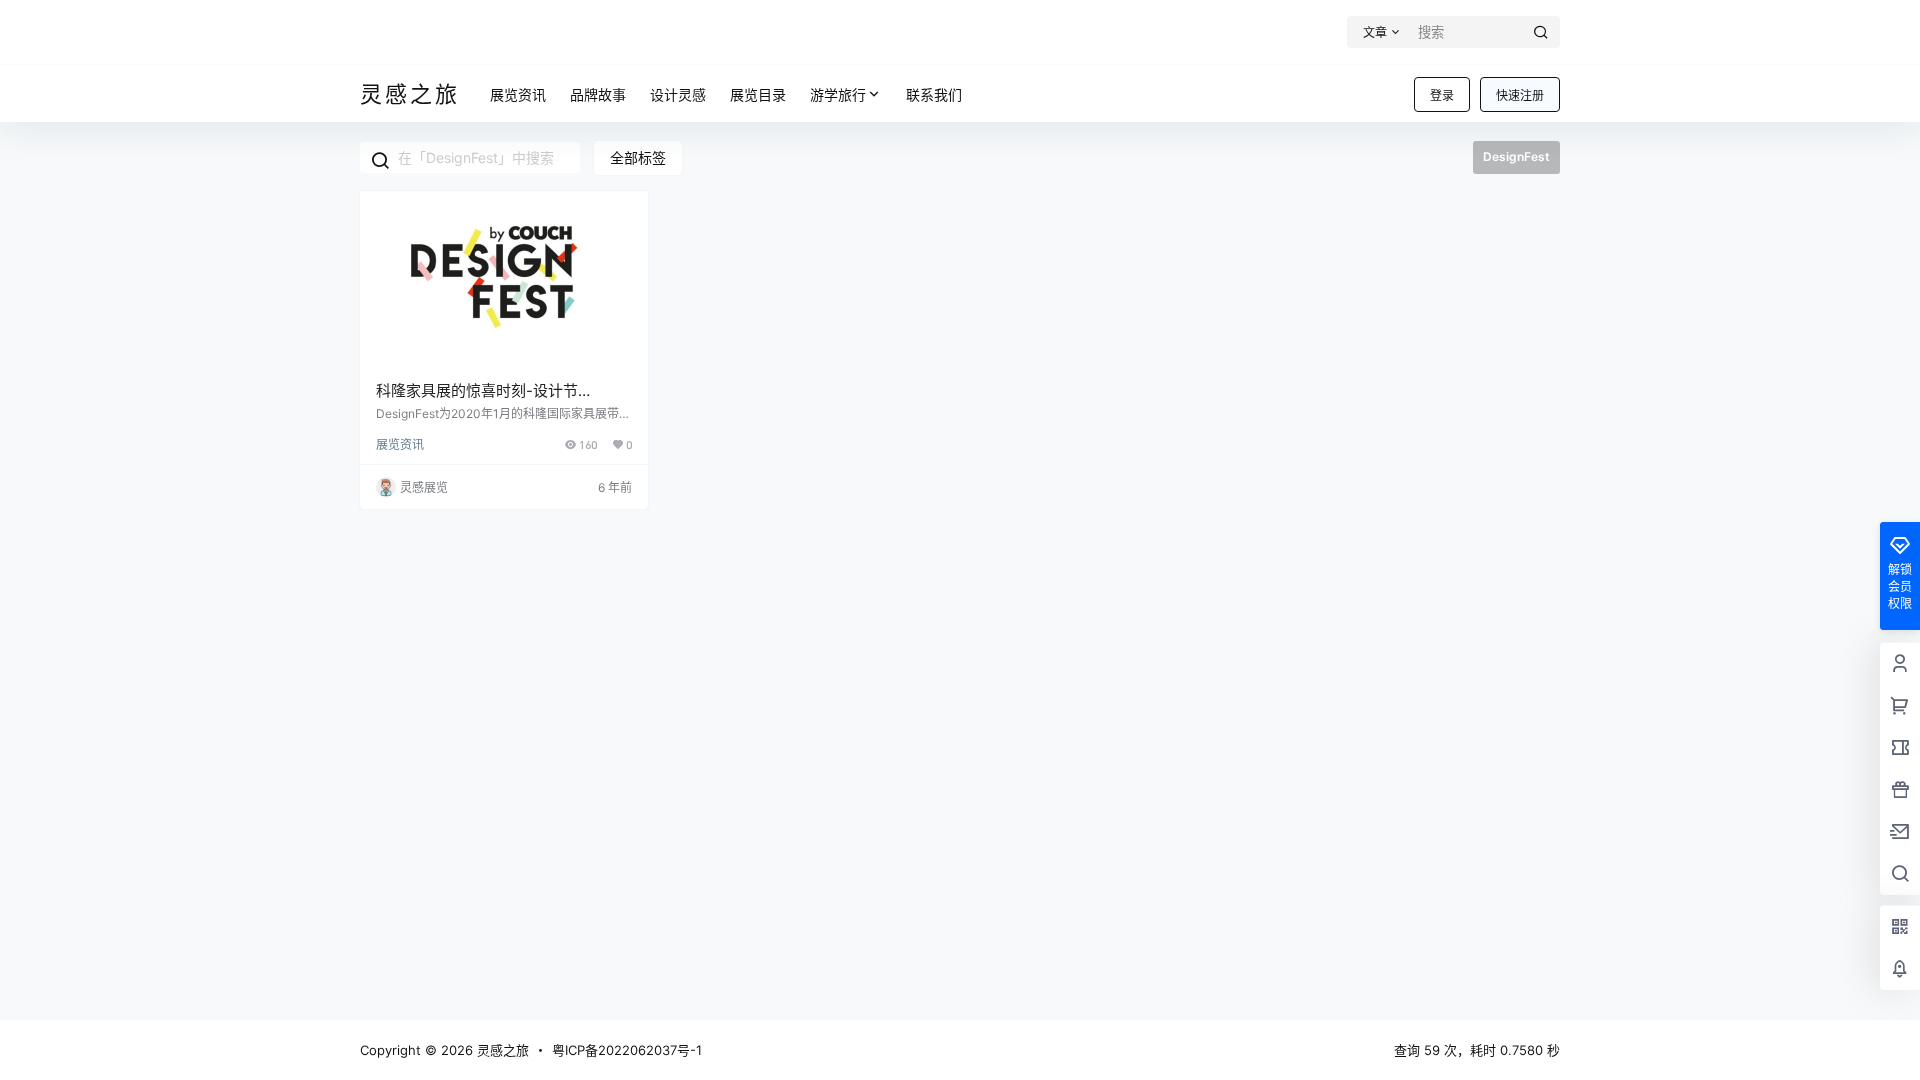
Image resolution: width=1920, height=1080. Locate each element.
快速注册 (1520, 95)
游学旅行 (838, 94)
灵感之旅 (501, 1050)
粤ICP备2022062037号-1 (627, 1050)
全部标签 (638, 157)
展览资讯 (400, 444)
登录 (1442, 95)
